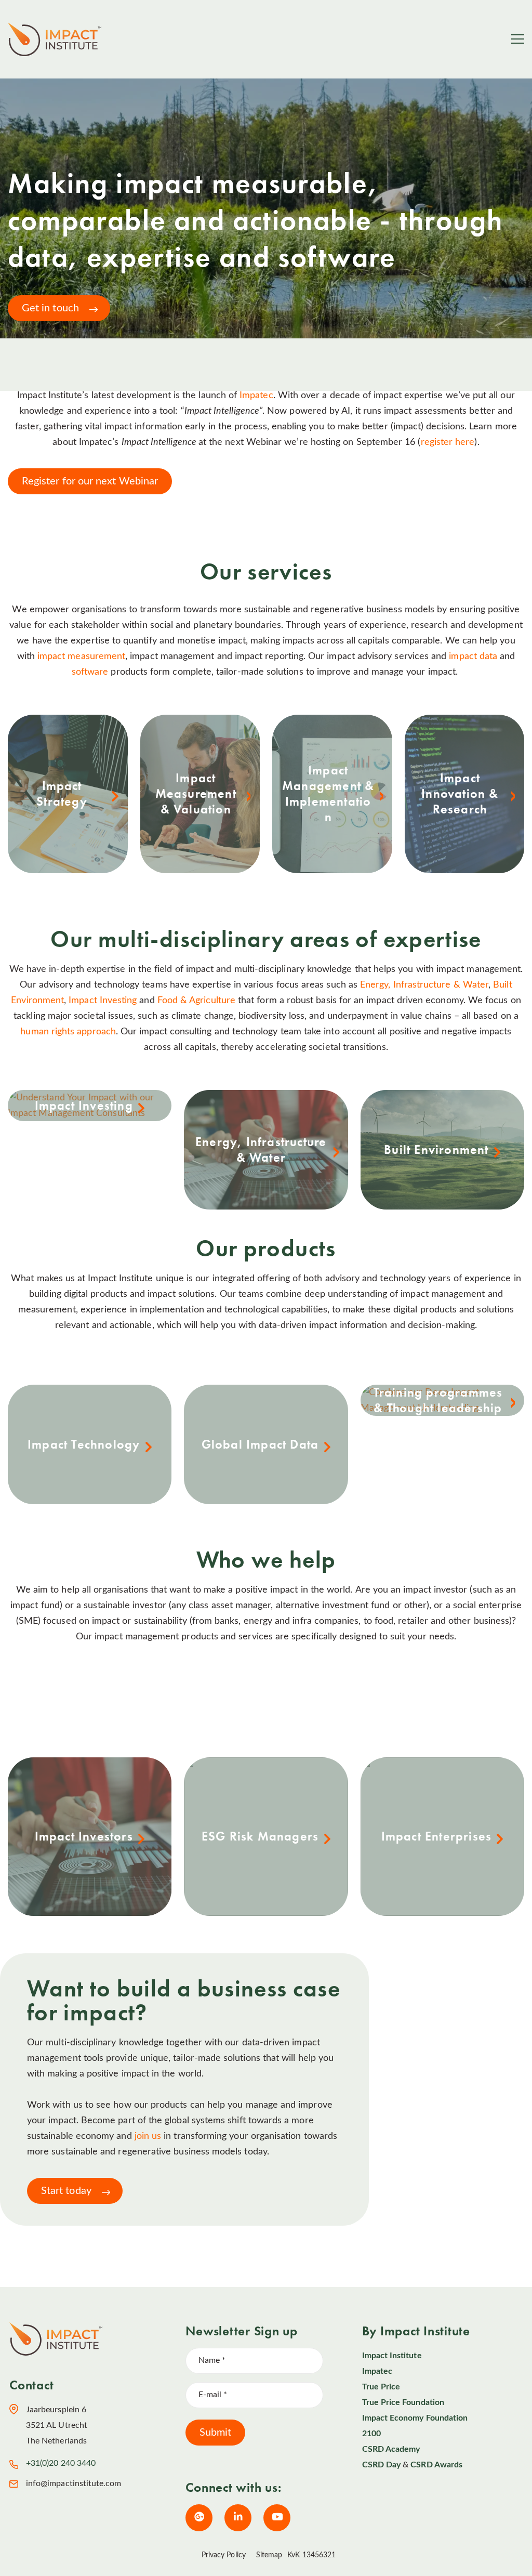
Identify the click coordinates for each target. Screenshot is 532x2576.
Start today (66, 2191)
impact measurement (81, 656)
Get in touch (50, 308)
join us (149, 2136)
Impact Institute (392, 2356)
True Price (381, 2387)
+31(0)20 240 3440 (61, 2463)
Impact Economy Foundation (415, 2418)
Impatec (256, 396)
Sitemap (269, 2555)
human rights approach (68, 1032)
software (90, 672)
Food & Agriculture (196, 1001)
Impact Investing (103, 1001)
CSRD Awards (436, 2465)
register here (448, 442)
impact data (473, 656)
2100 (371, 2434)
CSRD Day (381, 2465)
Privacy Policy (224, 2555)
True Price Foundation (403, 2402)
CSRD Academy (391, 2449)
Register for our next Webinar (90, 481)
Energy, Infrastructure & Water (424, 985)
